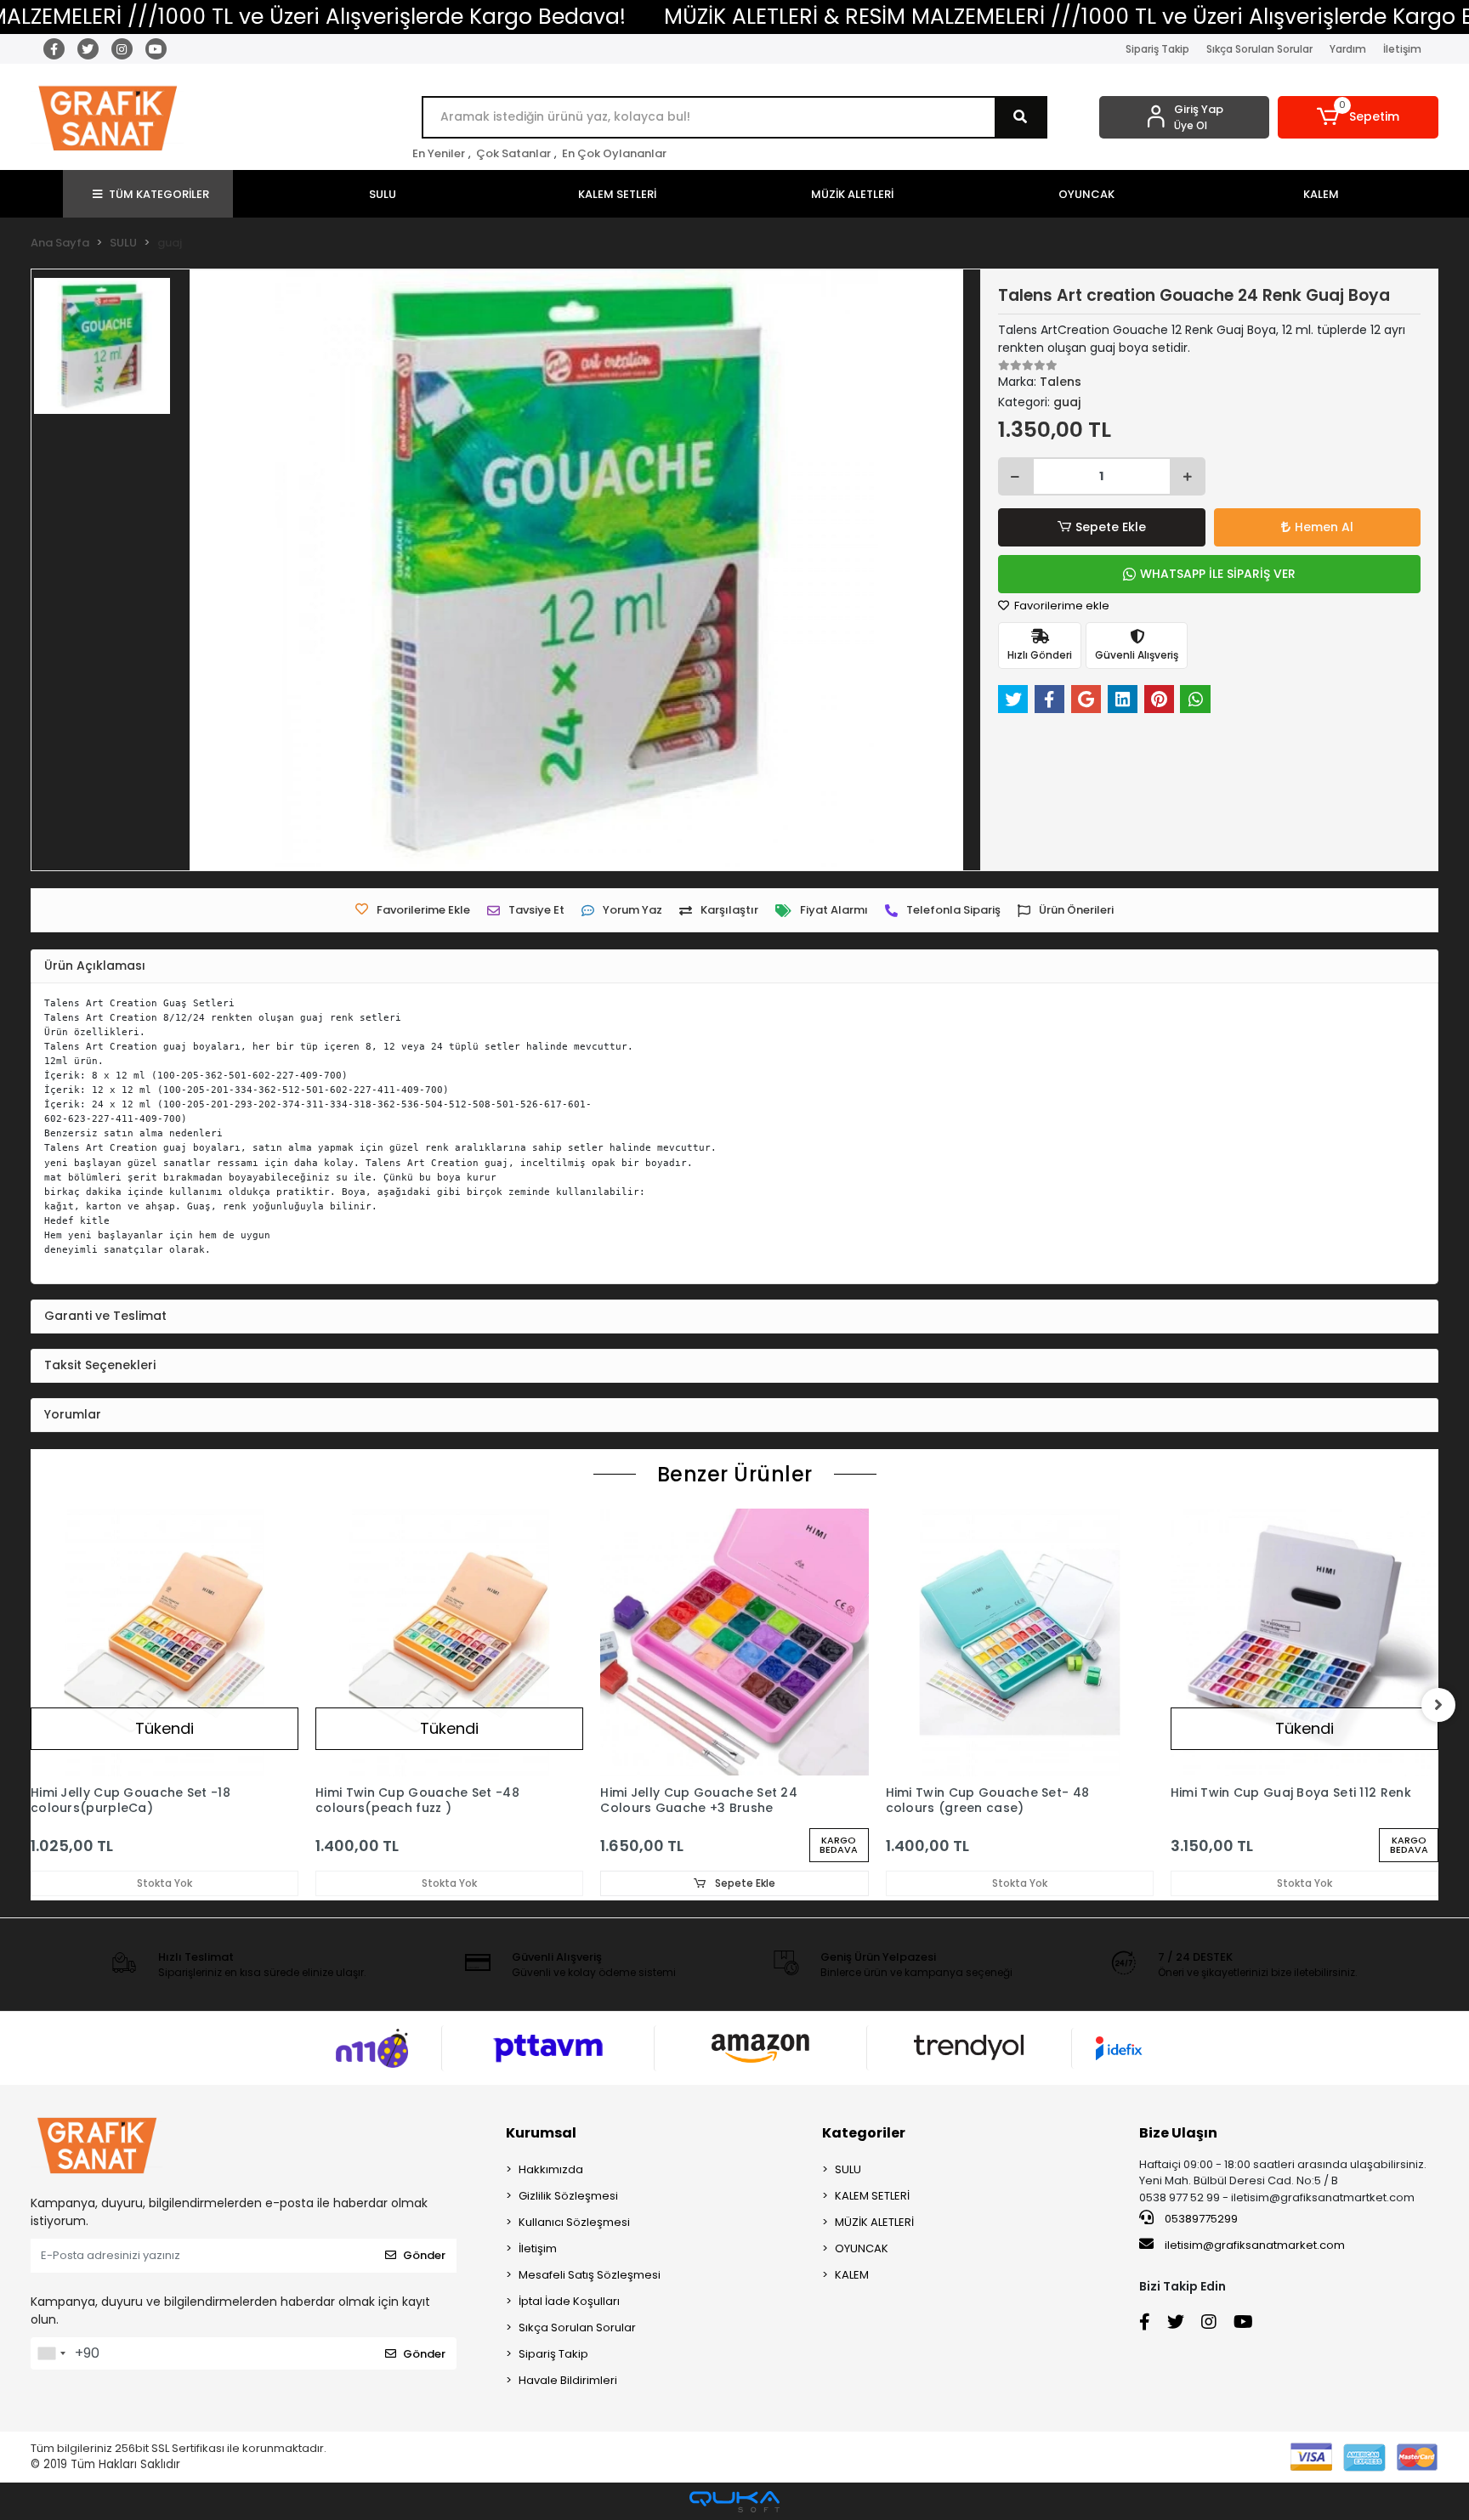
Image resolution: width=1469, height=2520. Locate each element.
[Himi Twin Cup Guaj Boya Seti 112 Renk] (1305, 1642)
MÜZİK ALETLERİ (874, 2222)
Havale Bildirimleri (568, 2380)
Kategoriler (864, 2133)
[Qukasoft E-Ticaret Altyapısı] (734, 2502)
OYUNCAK (862, 2248)
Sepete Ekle (1111, 527)
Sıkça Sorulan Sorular (1259, 49)
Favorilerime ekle (1061, 606)
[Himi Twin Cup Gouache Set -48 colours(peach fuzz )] (449, 1642)
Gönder (424, 2255)
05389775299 (1200, 2219)
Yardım (1348, 49)
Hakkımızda (551, 2169)
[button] (1358, 117)
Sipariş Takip (1157, 49)
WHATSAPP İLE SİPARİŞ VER (1218, 574)
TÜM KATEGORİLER (159, 194)
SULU (848, 2169)
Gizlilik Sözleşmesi (568, 2196)
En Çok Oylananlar (614, 153)
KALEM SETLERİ (872, 2196)
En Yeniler (439, 153)
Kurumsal (541, 2133)
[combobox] (51, 2353)
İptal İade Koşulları (569, 2301)
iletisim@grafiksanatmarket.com (1255, 2245)
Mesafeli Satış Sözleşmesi (590, 2275)
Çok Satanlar (513, 153)
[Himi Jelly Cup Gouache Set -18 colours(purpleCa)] (164, 1642)
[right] (1438, 1705)
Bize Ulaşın (1178, 2133)
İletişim (1402, 49)
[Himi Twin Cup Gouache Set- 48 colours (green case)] (1020, 1642)
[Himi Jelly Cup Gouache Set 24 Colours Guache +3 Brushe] (734, 1642)
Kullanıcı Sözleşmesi (574, 2222)
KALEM (852, 2275)
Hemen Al (1324, 527)
